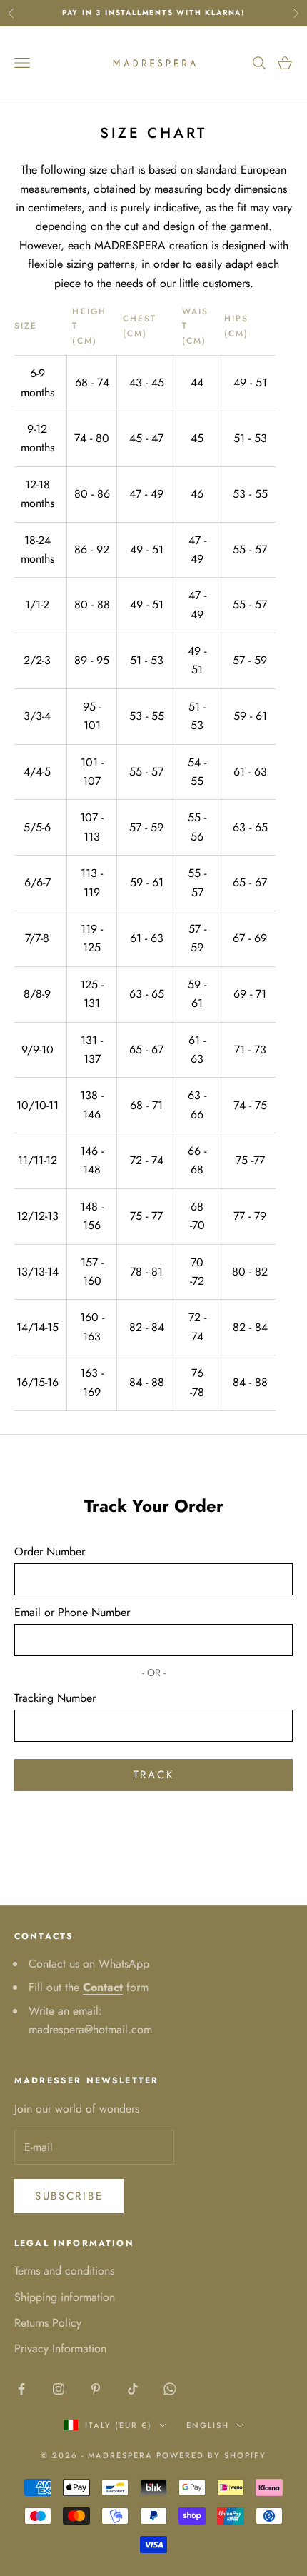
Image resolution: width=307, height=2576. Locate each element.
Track (154, 1775)
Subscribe (69, 2196)
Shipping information (65, 2297)
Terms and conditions (64, 2271)
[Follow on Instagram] (59, 2389)
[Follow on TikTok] (133, 2389)
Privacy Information (60, 2349)
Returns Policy (48, 2323)
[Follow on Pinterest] (96, 2389)
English (208, 2425)
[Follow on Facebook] (21, 2389)
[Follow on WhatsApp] (170, 2389)
